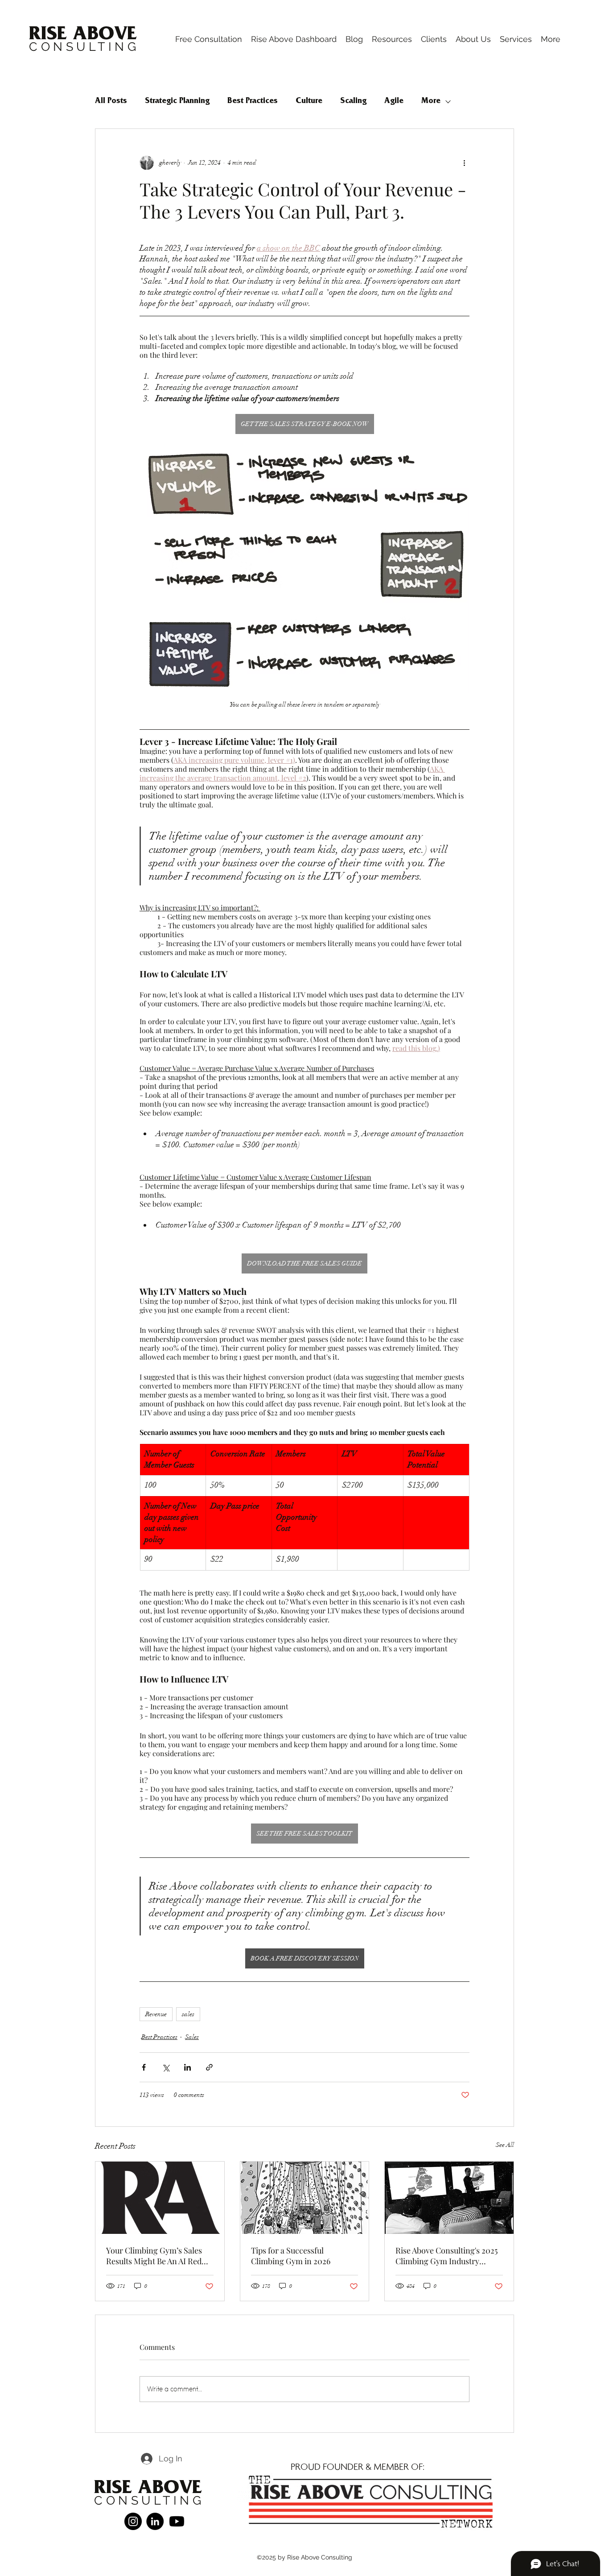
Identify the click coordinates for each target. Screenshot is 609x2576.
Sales (192, 2037)
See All (505, 2145)
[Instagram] (133, 2521)
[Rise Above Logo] (160, 2198)
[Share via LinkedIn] (187, 2067)
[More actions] (464, 163)
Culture (309, 102)
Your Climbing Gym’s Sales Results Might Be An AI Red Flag (154, 2256)
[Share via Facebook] (144, 2067)
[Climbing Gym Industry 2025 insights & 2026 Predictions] (449, 2198)
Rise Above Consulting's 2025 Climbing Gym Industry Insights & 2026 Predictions (446, 2256)
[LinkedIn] (155, 2521)
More (431, 102)
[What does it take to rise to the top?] (305, 2198)
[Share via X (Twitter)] (166, 2067)
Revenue (156, 2014)
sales (188, 2014)
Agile (394, 102)
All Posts (111, 102)
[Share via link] (209, 2067)
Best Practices (253, 102)
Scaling (353, 102)
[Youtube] (177, 2521)
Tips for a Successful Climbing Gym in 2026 (291, 2256)
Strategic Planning (177, 102)
